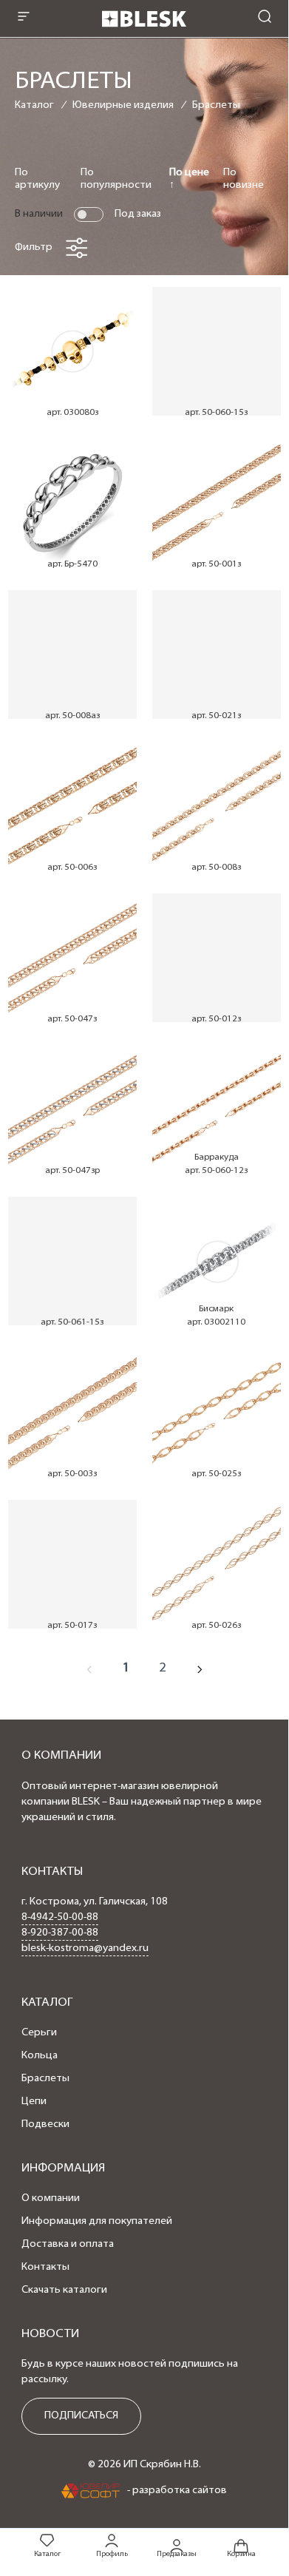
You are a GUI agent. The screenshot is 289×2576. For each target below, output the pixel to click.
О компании (51, 2198)
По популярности (116, 179)
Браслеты (216, 105)
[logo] (144, 31)
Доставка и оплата (68, 2244)
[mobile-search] (265, 18)
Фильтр (34, 247)
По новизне (244, 179)
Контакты (45, 2267)
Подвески (45, 2124)
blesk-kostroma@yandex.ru (85, 1948)
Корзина (241, 2554)
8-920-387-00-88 (60, 1933)
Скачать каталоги (64, 2290)
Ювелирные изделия (123, 105)
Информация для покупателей (97, 2221)
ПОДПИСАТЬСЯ (81, 2416)
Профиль (112, 2554)
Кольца (40, 2056)
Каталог (34, 105)
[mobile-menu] (24, 18)
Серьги (39, 2033)
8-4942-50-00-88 (60, 1917)
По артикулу (37, 179)
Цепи (34, 2102)
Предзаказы (177, 2554)
